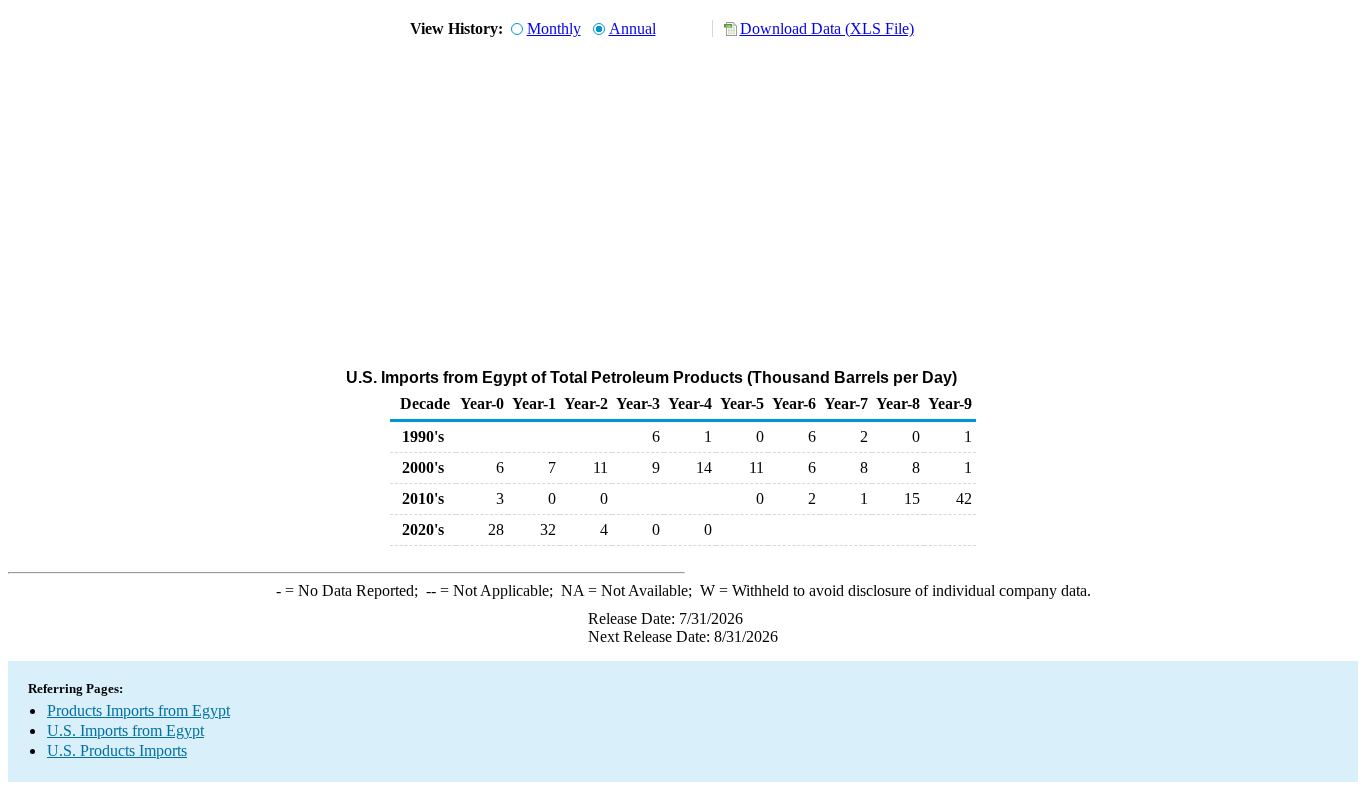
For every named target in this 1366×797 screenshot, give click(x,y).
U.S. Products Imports (117, 750)
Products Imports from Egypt (138, 710)
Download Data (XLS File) (827, 28)
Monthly (554, 28)
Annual (632, 28)
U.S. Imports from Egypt (125, 730)
